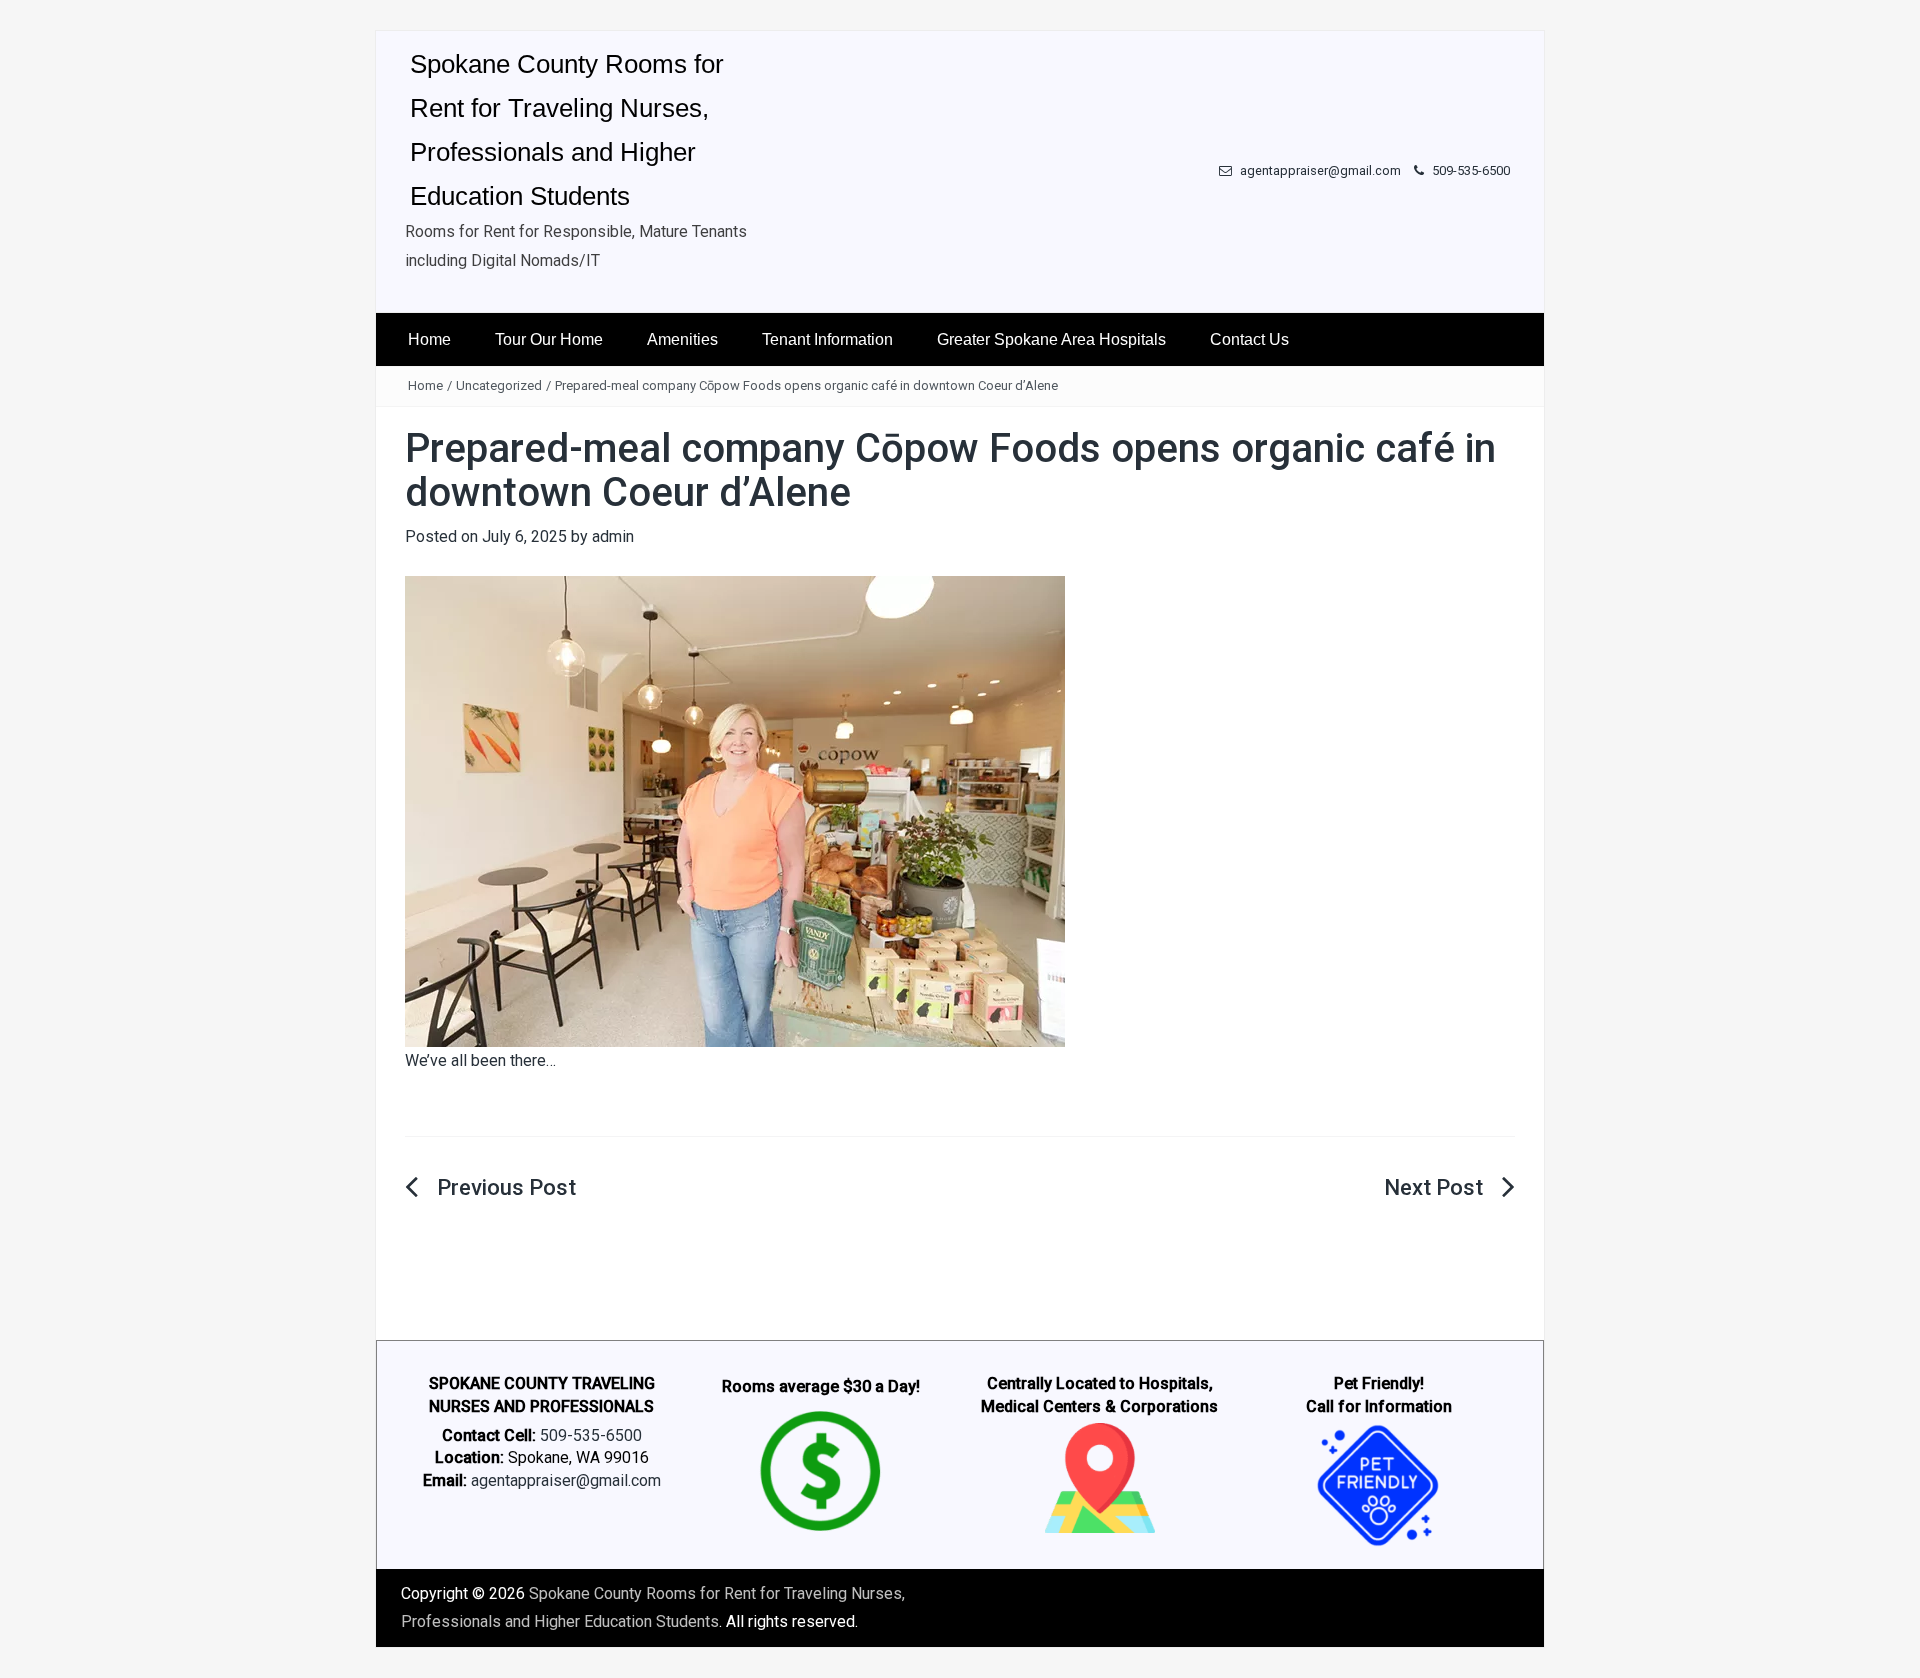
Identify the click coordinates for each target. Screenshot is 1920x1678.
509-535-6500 (1469, 170)
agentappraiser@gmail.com (1319, 170)
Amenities (682, 339)
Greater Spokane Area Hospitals (1051, 339)
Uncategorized (499, 385)
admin (613, 536)
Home (429, 339)
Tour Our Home (549, 339)
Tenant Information (827, 339)
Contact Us (1249, 339)
